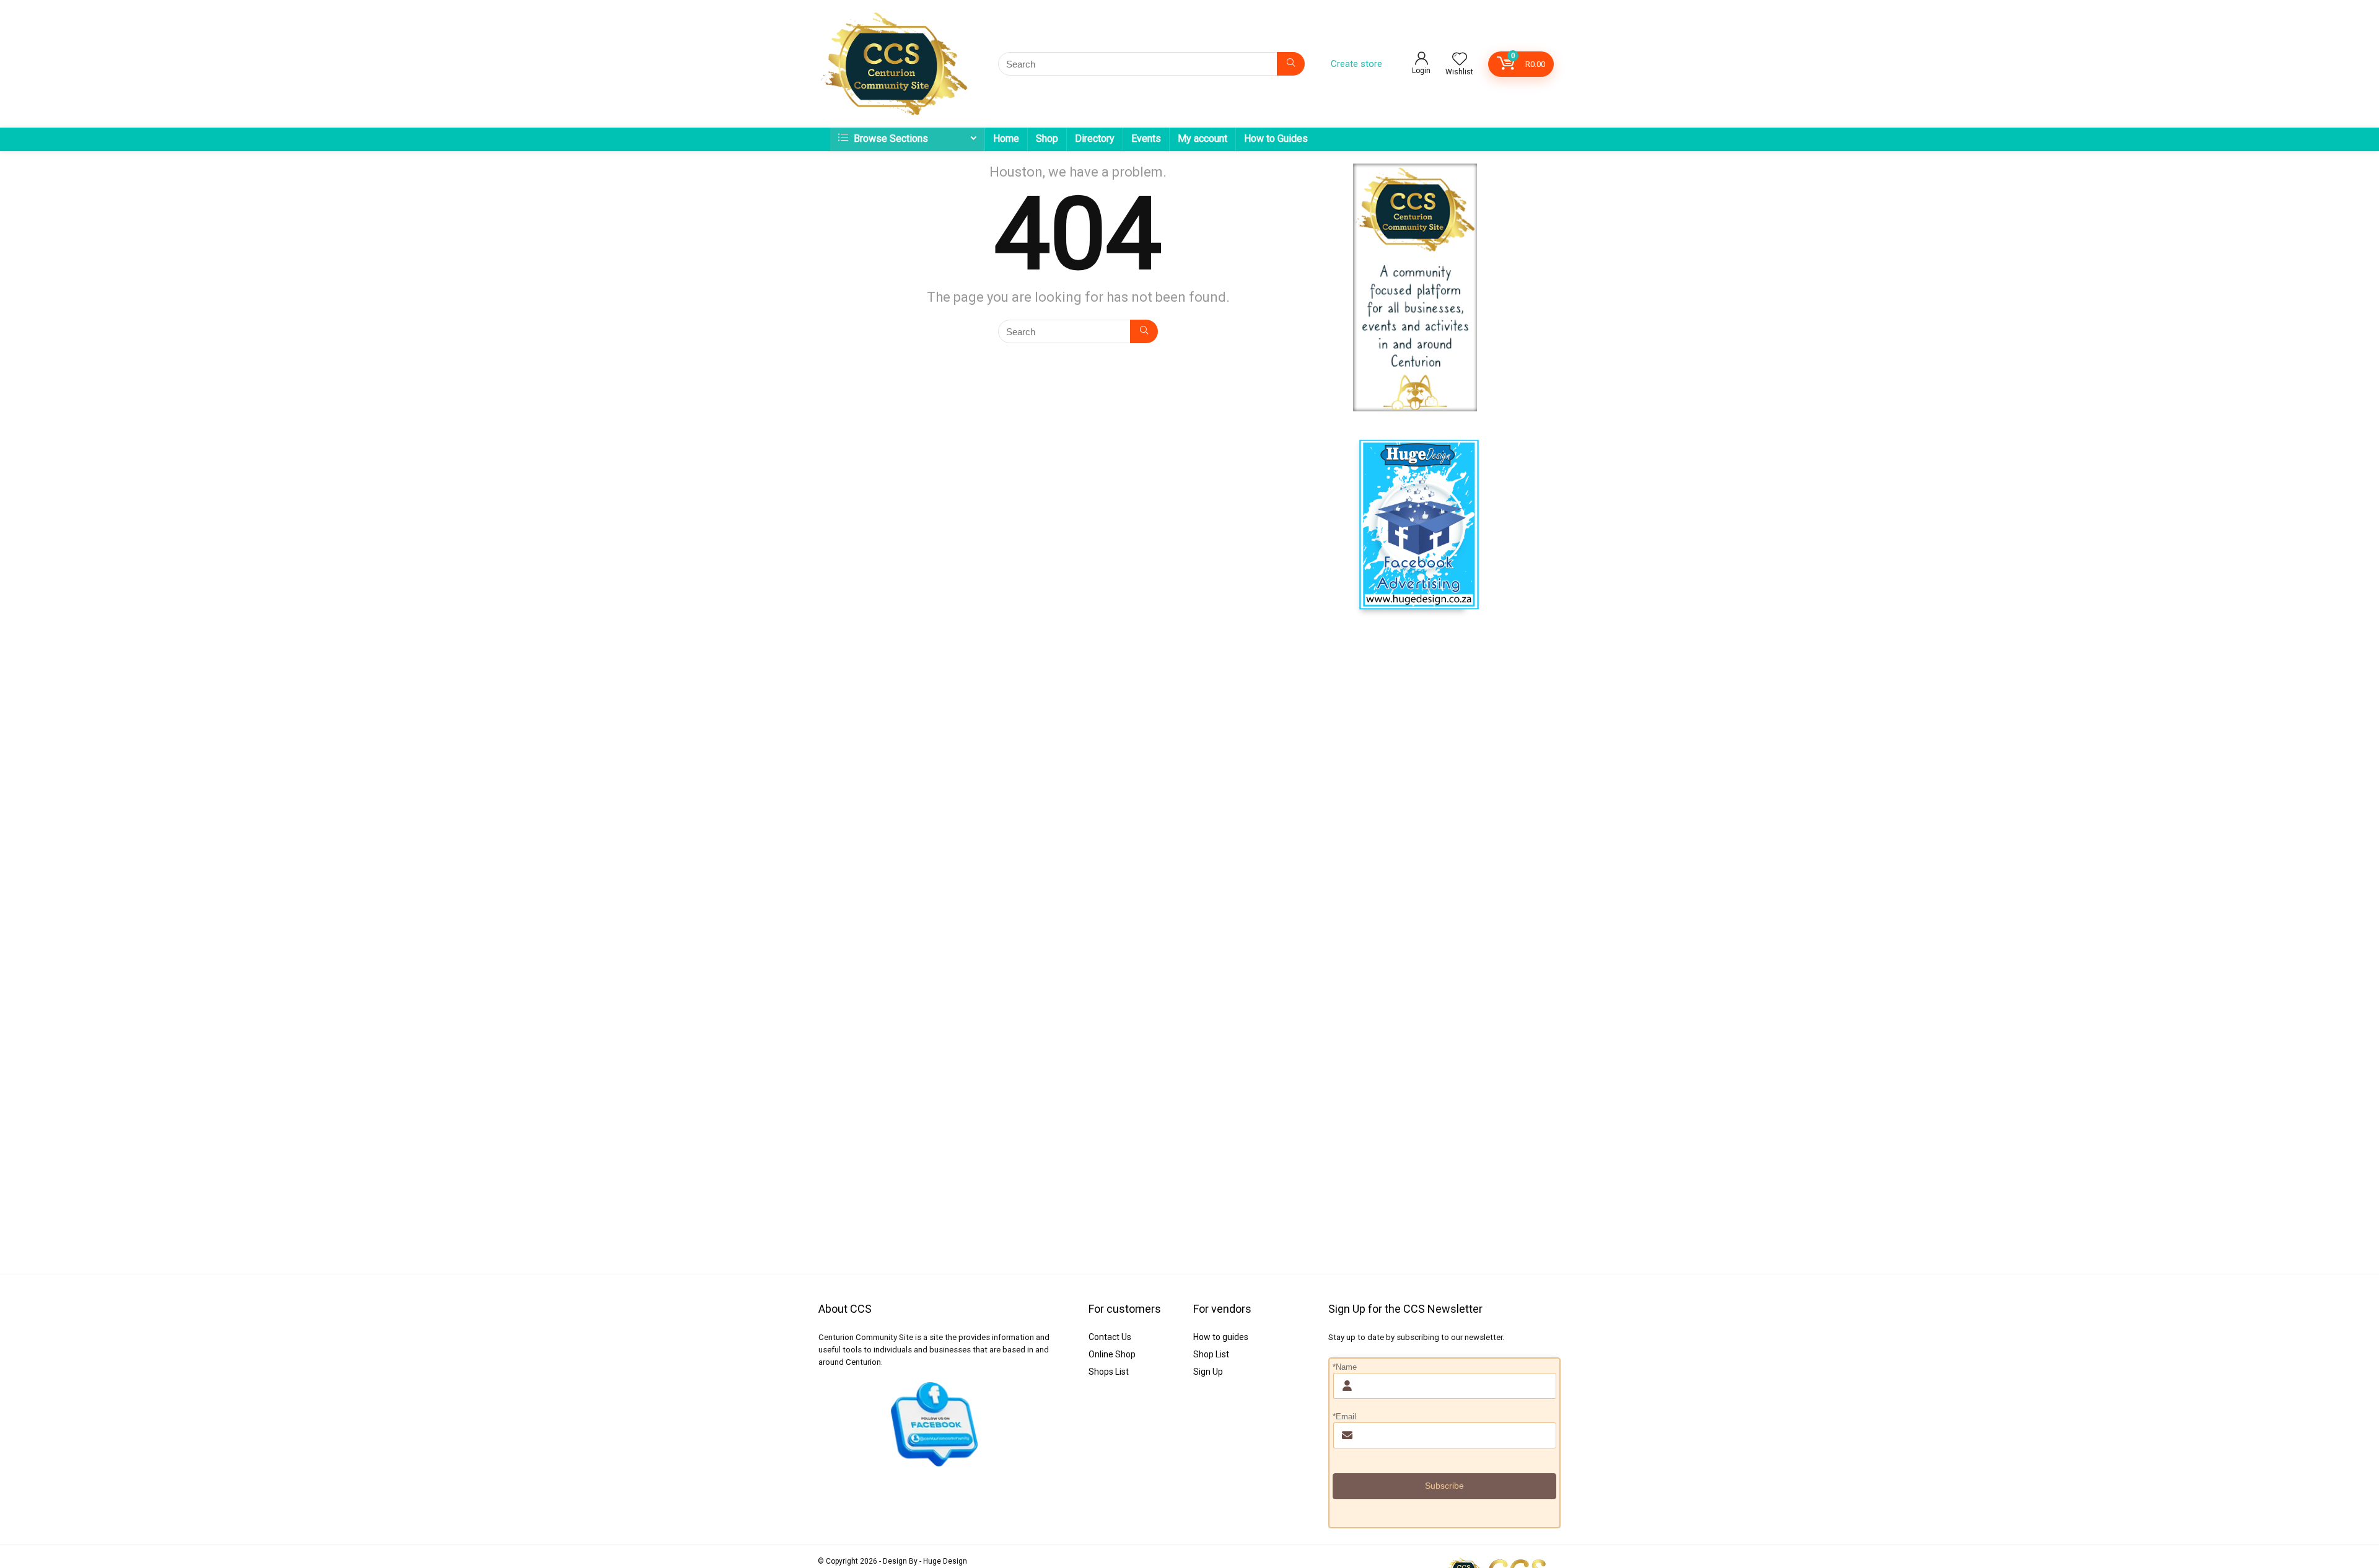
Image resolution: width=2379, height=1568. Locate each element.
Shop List (1211, 1354)
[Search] (1291, 64)
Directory (1095, 138)
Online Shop (1112, 1354)
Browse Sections (890, 138)
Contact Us (1110, 1337)
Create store (1356, 64)
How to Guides (1276, 138)
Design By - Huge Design (925, 1561)
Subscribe (1444, 1486)
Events (1146, 138)
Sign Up (1208, 1372)
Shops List (1109, 1372)
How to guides (1221, 1337)
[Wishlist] (1460, 60)
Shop (1047, 138)
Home (1006, 138)
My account (1203, 138)
